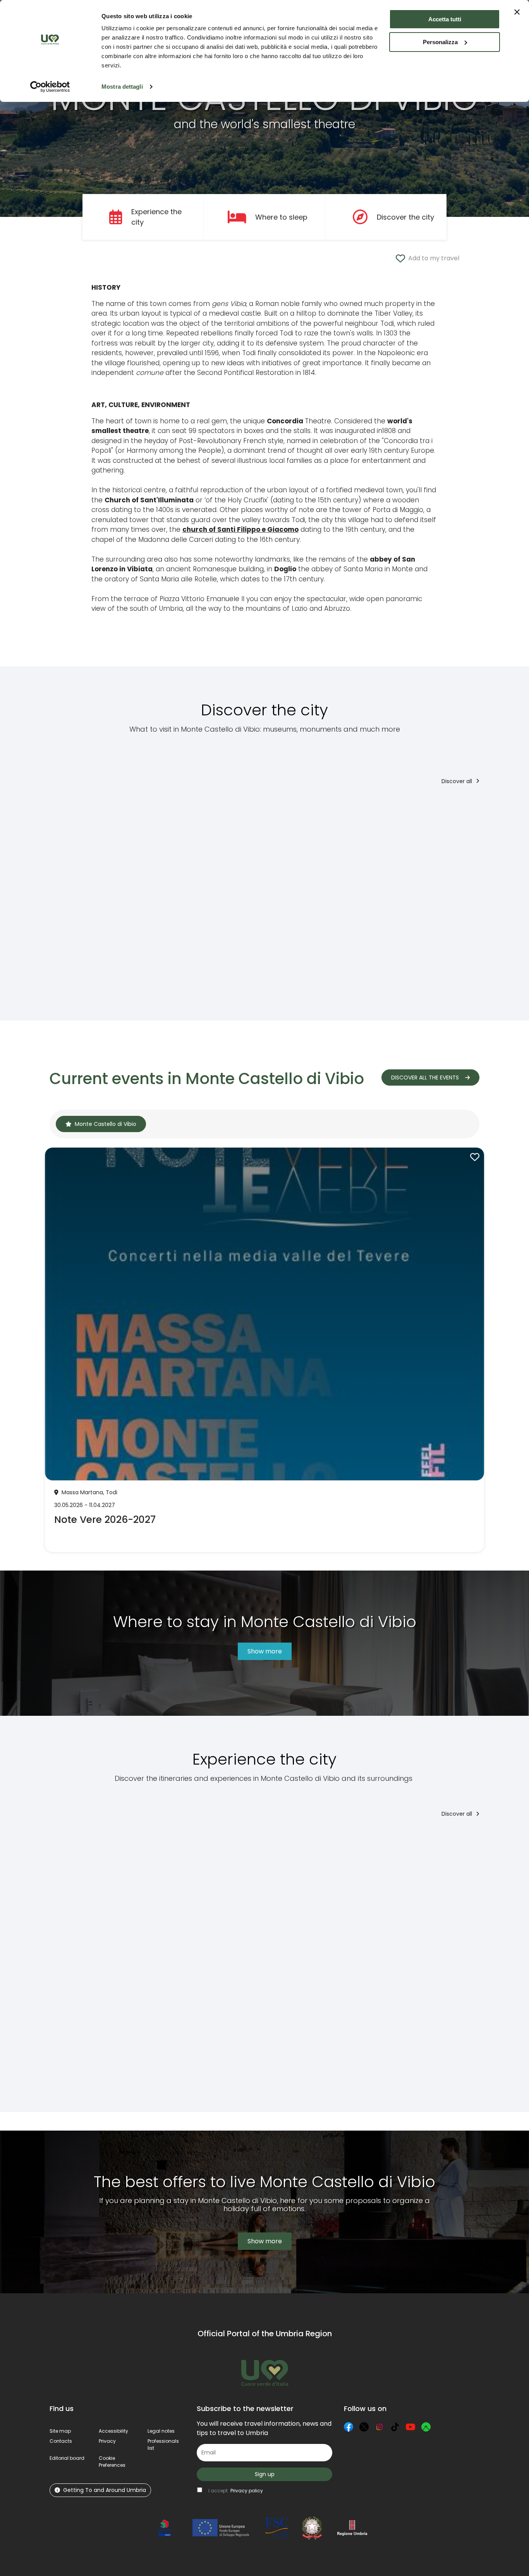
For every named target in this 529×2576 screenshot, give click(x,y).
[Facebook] (349, 2427)
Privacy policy (247, 2491)
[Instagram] (380, 2427)
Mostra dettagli (122, 87)
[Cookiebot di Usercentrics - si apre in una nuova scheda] (50, 87)
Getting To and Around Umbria (105, 2490)
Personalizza (440, 42)
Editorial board (67, 2458)
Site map (60, 2431)
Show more (265, 1651)
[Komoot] (426, 2427)
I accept (236, 2491)
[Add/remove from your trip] (109, 808)
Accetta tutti (445, 19)
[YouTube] (410, 2427)
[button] (112, 2462)
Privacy (107, 2441)
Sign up (265, 2474)
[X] (364, 2427)
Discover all (458, 781)
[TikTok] (395, 2427)
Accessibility (113, 2431)
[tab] (101, 1124)
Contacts (61, 2441)
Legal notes (161, 2431)
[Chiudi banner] (517, 12)
